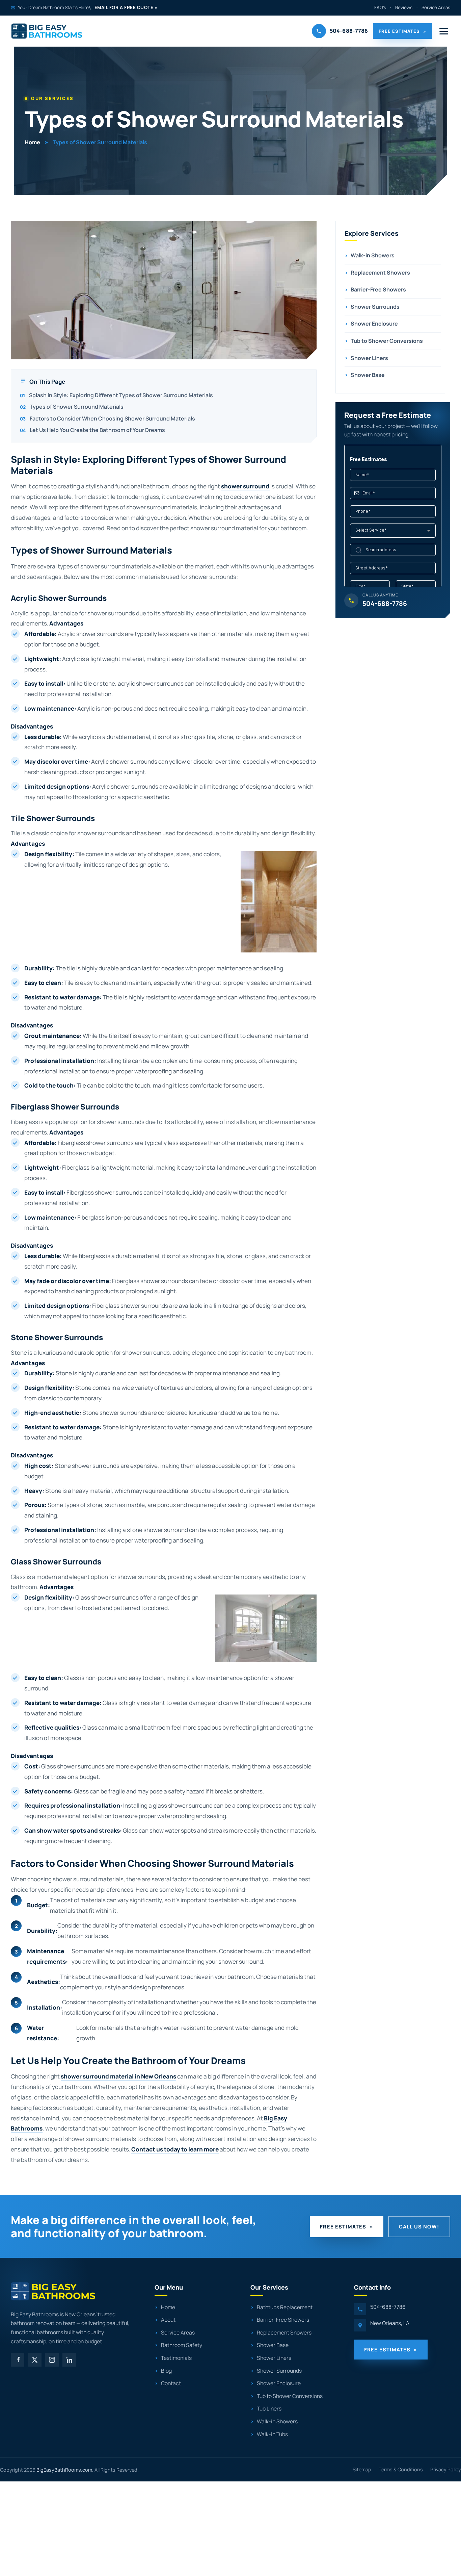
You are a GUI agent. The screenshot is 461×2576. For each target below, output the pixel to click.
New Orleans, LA (390, 2323)
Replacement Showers (377, 273)
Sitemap (362, 2469)
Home (32, 142)
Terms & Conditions (401, 2469)
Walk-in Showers (370, 255)
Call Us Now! (419, 2226)
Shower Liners (366, 358)
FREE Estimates (402, 31)
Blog (166, 2371)
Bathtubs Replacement (285, 2307)
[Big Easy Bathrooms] (47, 31)
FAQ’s (380, 7)
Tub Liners (269, 2409)
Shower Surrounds (372, 307)
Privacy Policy (446, 2469)
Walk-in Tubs (272, 2434)
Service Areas (436, 7)
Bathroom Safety (182, 2345)
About (168, 2320)
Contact (171, 2383)
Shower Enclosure (371, 324)
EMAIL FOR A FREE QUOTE (126, 7)
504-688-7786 (388, 2307)
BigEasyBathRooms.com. (65, 2470)
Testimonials (176, 2358)
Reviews (404, 7)
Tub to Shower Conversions (384, 341)
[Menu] (444, 31)
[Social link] (18, 2360)
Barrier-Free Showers (375, 289)
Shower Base (365, 375)
